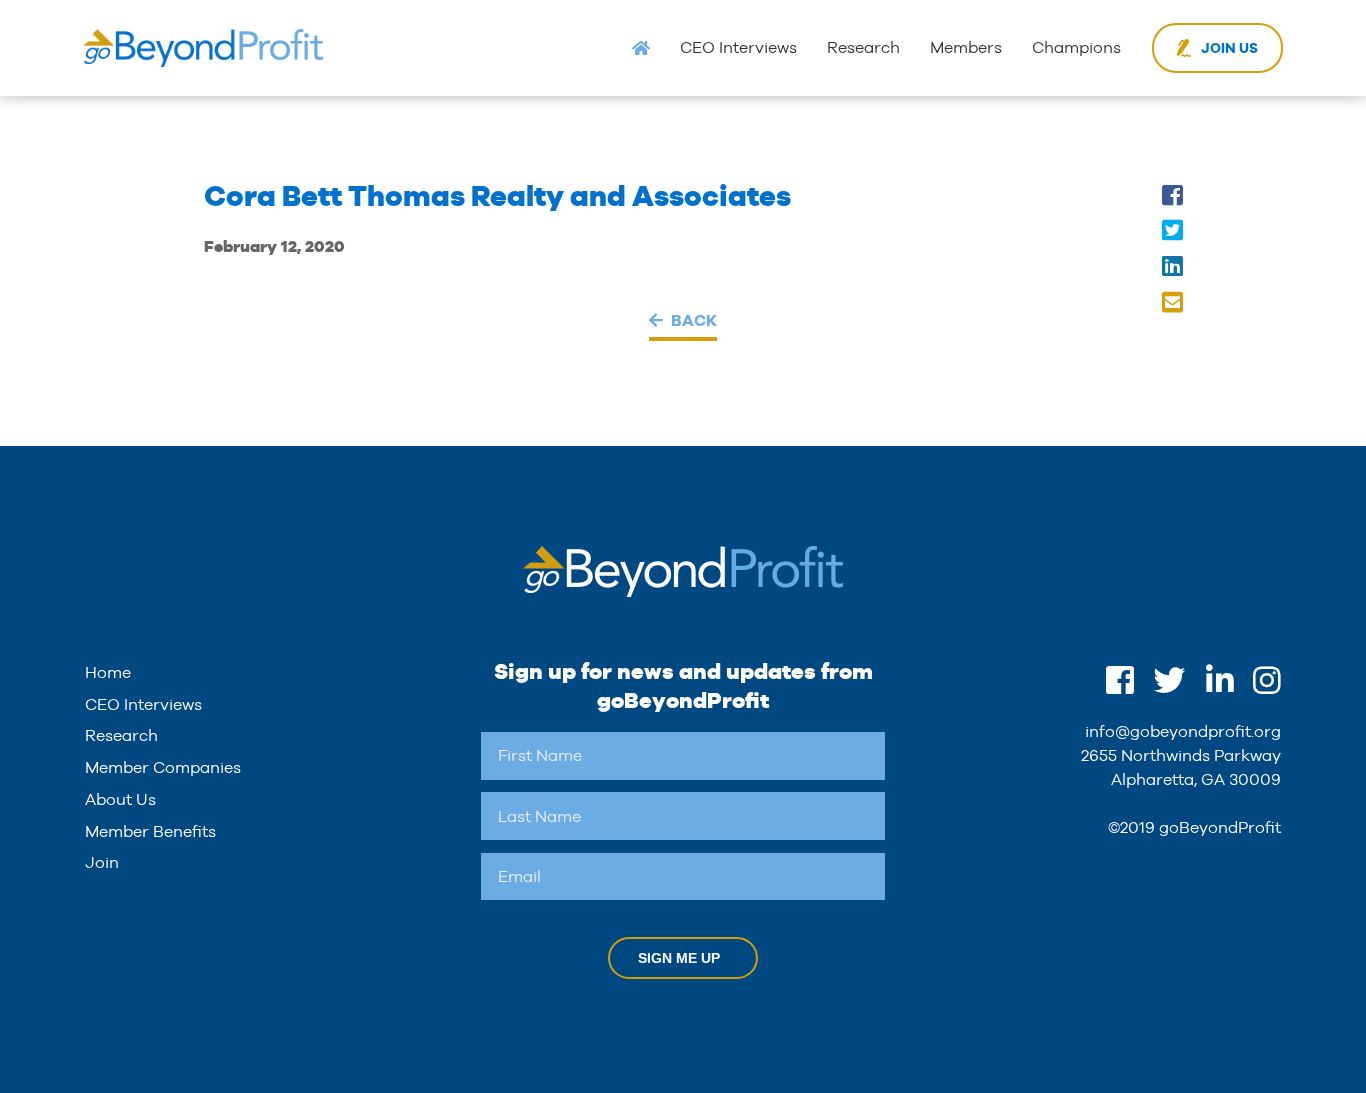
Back (694, 320)
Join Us (1229, 48)
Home (108, 672)
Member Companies (163, 767)
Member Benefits (150, 831)
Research (863, 47)
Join (102, 862)
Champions (1076, 47)
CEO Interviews (738, 47)
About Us (120, 799)
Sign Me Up (679, 958)
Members (966, 47)
